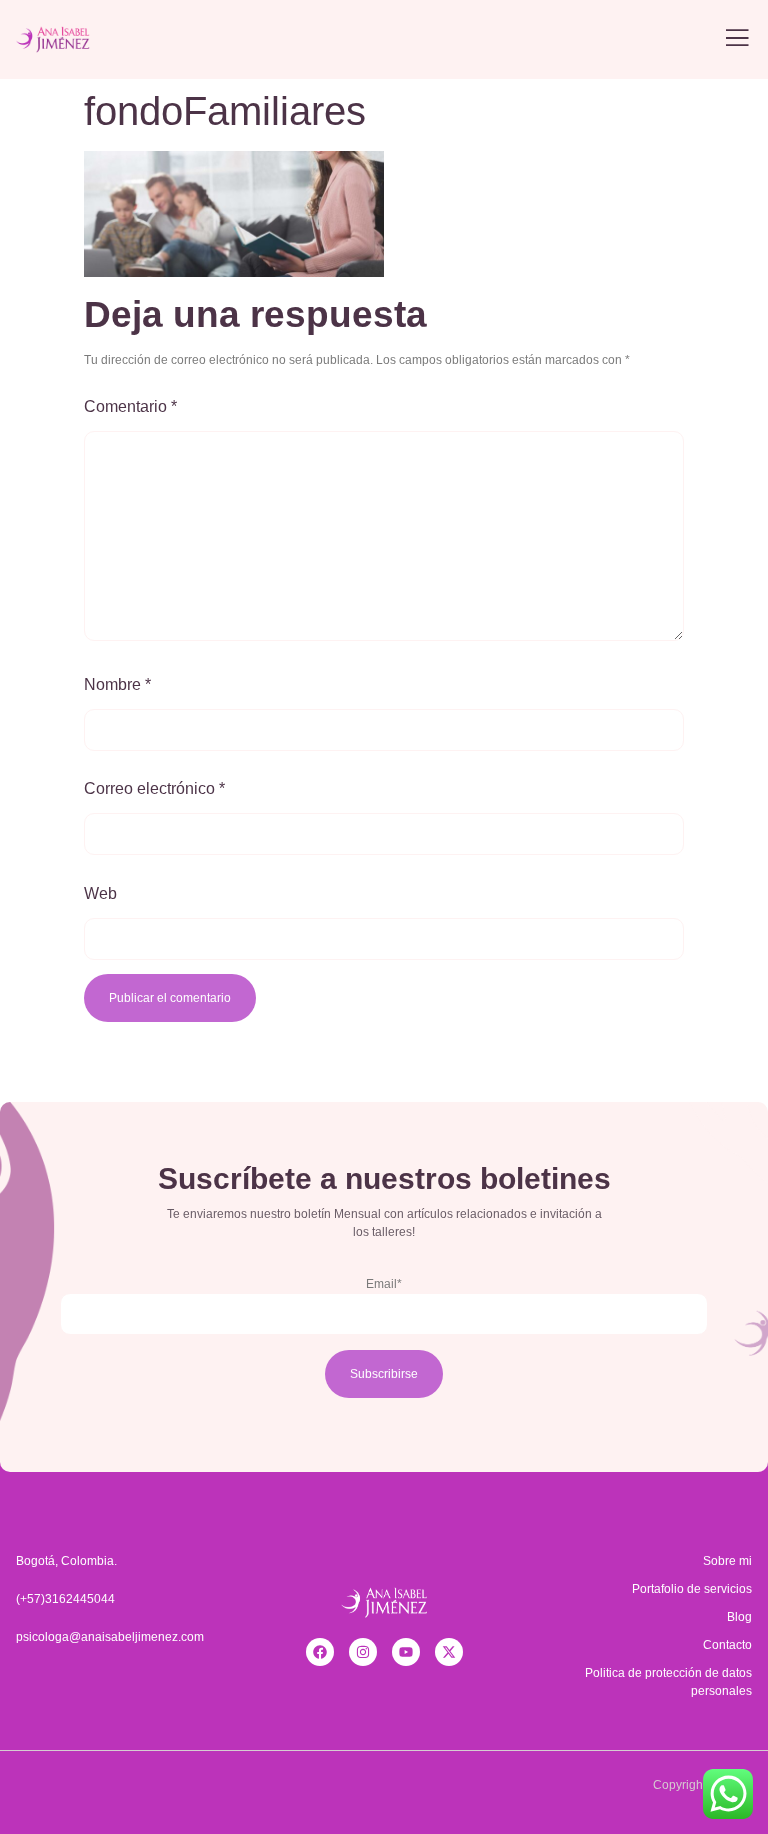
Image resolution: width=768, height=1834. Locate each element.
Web (100, 893)
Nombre (117, 684)
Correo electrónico (154, 788)
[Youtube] (406, 1652)
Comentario (130, 406)
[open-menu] (737, 39)
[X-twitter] (449, 1652)
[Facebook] (320, 1652)
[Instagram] (363, 1652)
